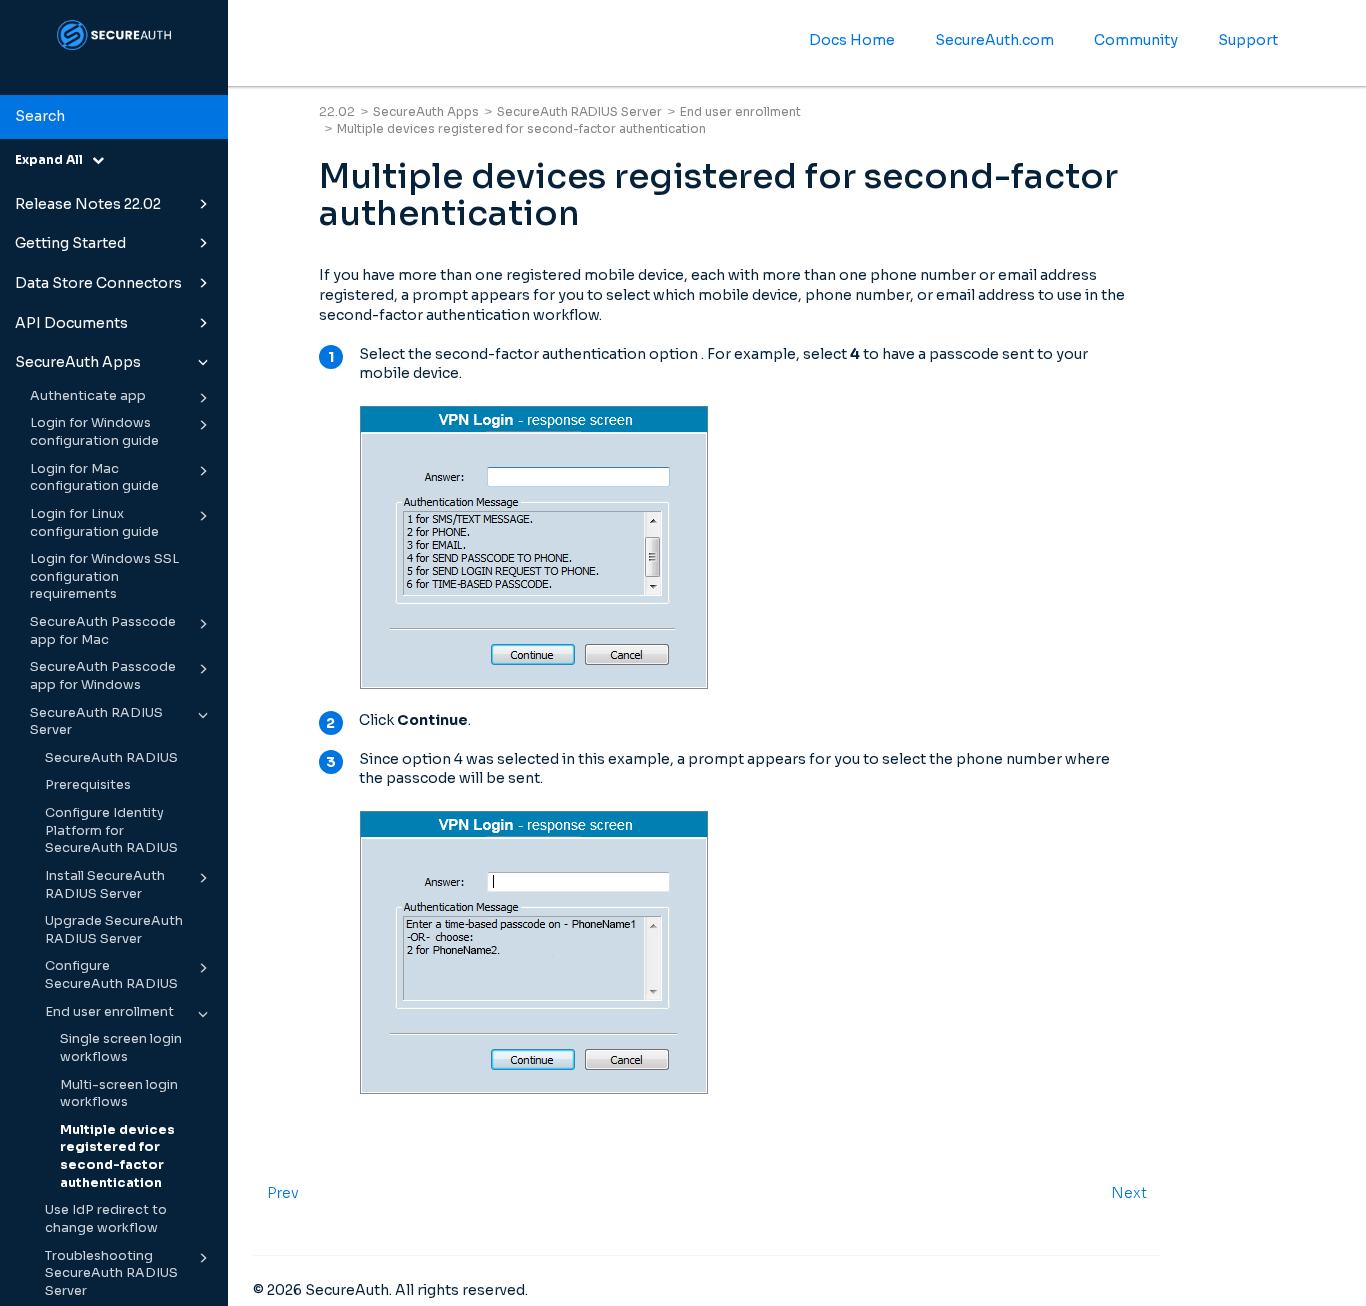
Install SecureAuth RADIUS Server (105, 885)
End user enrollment (109, 1012)
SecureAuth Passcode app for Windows (103, 676)
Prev (283, 1193)
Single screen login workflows (121, 1048)
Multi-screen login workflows (119, 1094)
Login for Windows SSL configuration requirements (104, 576)
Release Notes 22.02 (88, 204)
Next (1129, 1193)
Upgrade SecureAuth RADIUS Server (114, 930)
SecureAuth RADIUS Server (96, 722)
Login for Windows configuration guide (94, 432)
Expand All (53, 159)
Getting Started (70, 243)
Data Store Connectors (98, 283)
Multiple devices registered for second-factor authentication (117, 1156)
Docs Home (852, 40)
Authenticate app (88, 396)
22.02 (337, 111)
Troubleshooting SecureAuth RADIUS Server (111, 1273)
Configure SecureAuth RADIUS (111, 975)
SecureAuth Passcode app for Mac (103, 631)
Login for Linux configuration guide (94, 523)
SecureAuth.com (994, 40)
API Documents (71, 323)
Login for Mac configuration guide (94, 478)
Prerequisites (88, 785)
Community (1136, 40)
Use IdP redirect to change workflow (106, 1219)
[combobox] (114, 117)
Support (1248, 40)
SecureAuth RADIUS (111, 758)
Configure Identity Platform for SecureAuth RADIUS (111, 830)
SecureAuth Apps (78, 362)
